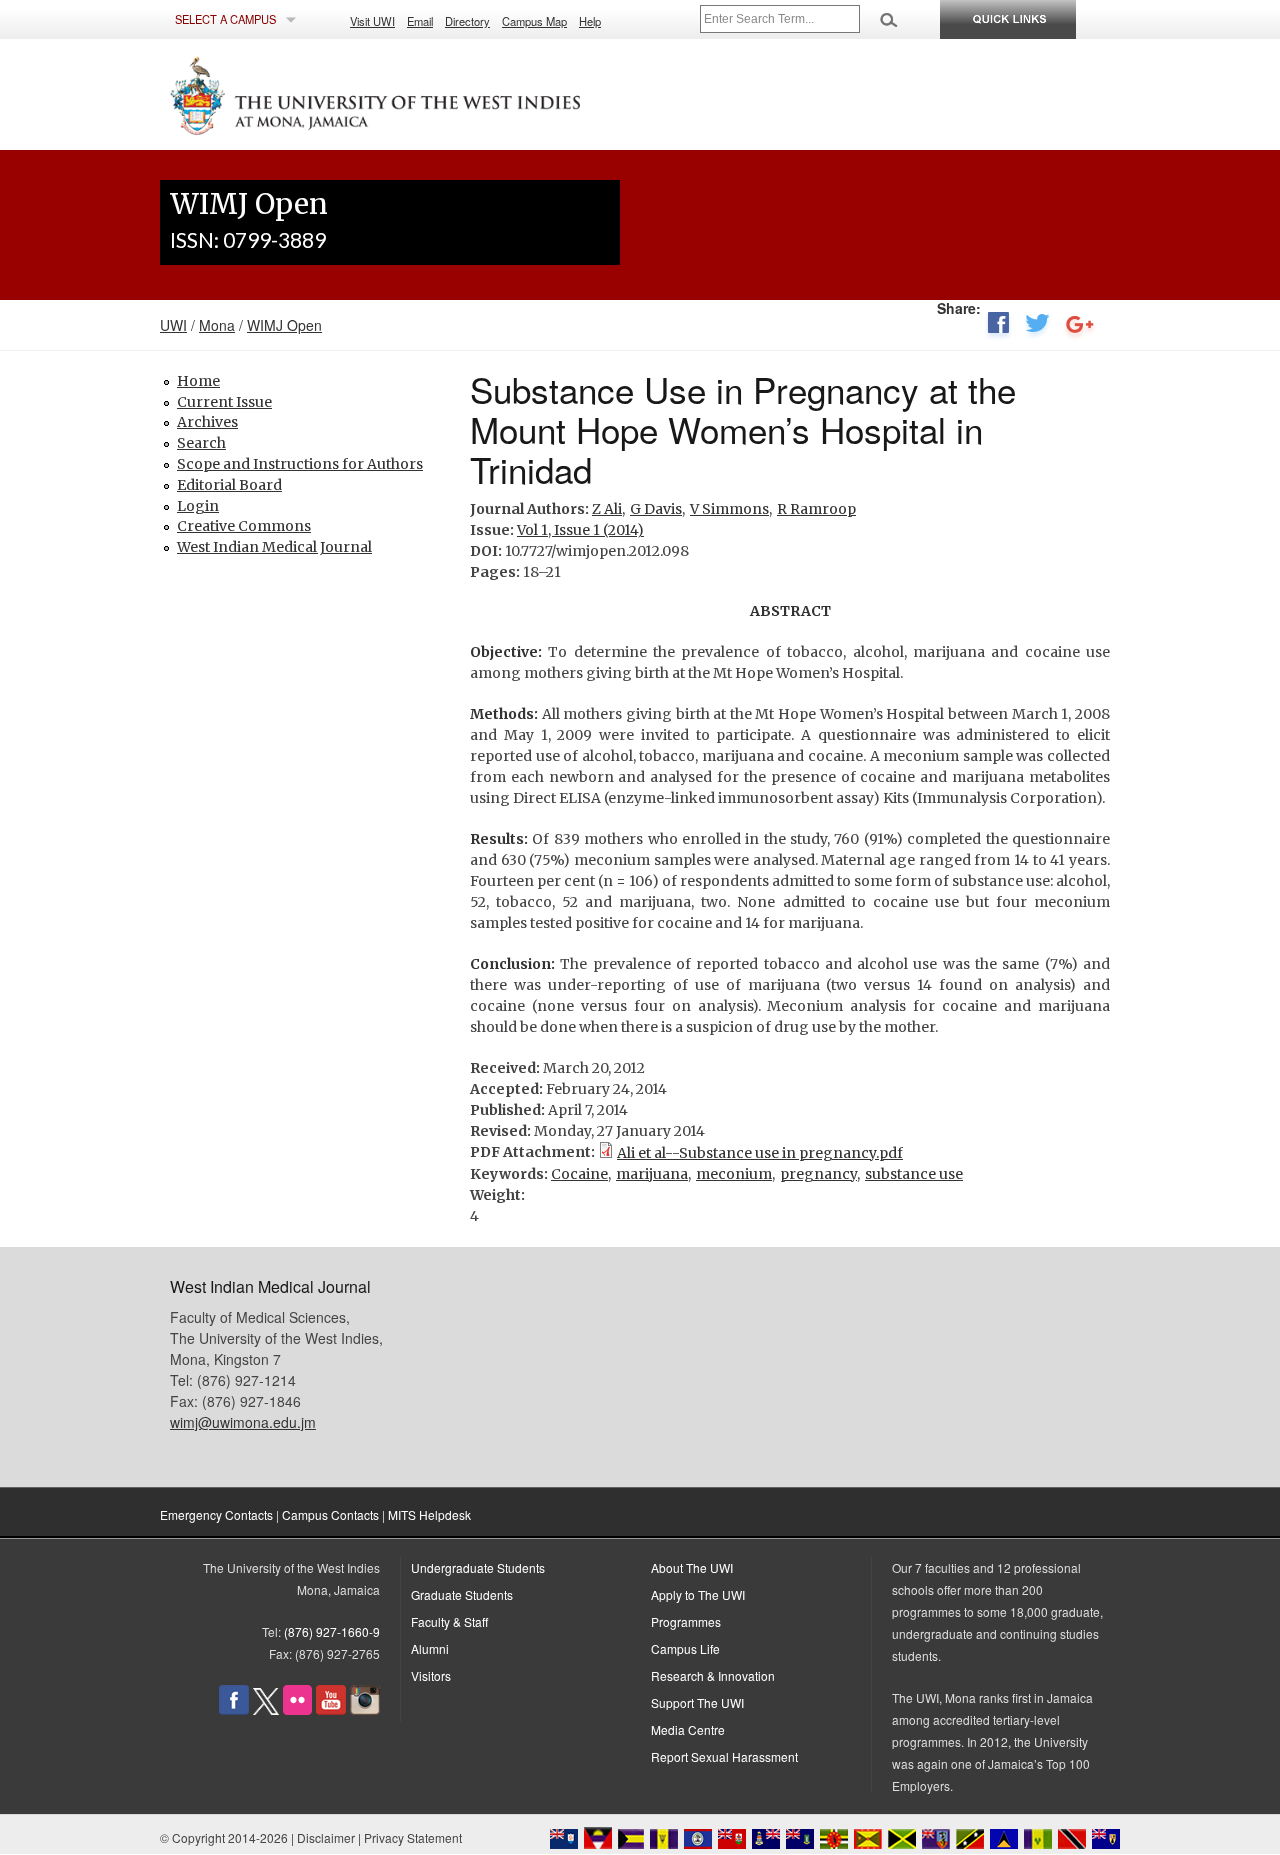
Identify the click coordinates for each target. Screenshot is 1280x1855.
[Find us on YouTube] (331, 1709)
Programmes (686, 1621)
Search (201, 443)
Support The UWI (697, 1702)
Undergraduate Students (478, 1567)
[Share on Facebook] (998, 327)
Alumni (430, 1648)
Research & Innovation (713, 1675)
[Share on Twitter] (1037, 327)
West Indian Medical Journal (274, 547)
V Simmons (729, 509)
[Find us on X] (266, 1709)
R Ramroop (816, 509)
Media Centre (688, 1729)
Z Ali (607, 509)
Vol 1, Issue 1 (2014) (580, 530)
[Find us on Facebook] (234, 1709)
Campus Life (685, 1648)
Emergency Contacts (216, 1514)
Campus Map (534, 21)
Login (198, 506)
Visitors (431, 1675)
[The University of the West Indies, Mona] (430, 94)
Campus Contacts (330, 1514)
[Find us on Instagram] (365, 1709)
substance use (914, 1174)
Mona (217, 325)
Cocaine (579, 1174)
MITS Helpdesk (429, 1514)
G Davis (656, 509)
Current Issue (224, 402)
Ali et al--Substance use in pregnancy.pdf (760, 1153)
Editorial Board (229, 485)
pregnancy (818, 1174)
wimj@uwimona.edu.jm (243, 1422)
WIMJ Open (284, 325)
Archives (207, 422)
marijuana (652, 1174)
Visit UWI (372, 21)
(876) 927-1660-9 (332, 1631)
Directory (467, 21)
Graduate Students (462, 1594)
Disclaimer (326, 1837)
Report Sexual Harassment (724, 1756)
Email (420, 21)
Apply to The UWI (698, 1594)
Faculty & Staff (449, 1621)
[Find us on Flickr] (297, 1709)
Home (198, 381)
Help (590, 21)
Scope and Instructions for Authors (300, 464)
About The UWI (692, 1567)
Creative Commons (244, 526)
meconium (734, 1174)
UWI (173, 325)
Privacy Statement (413, 1837)
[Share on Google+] (1080, 327)
